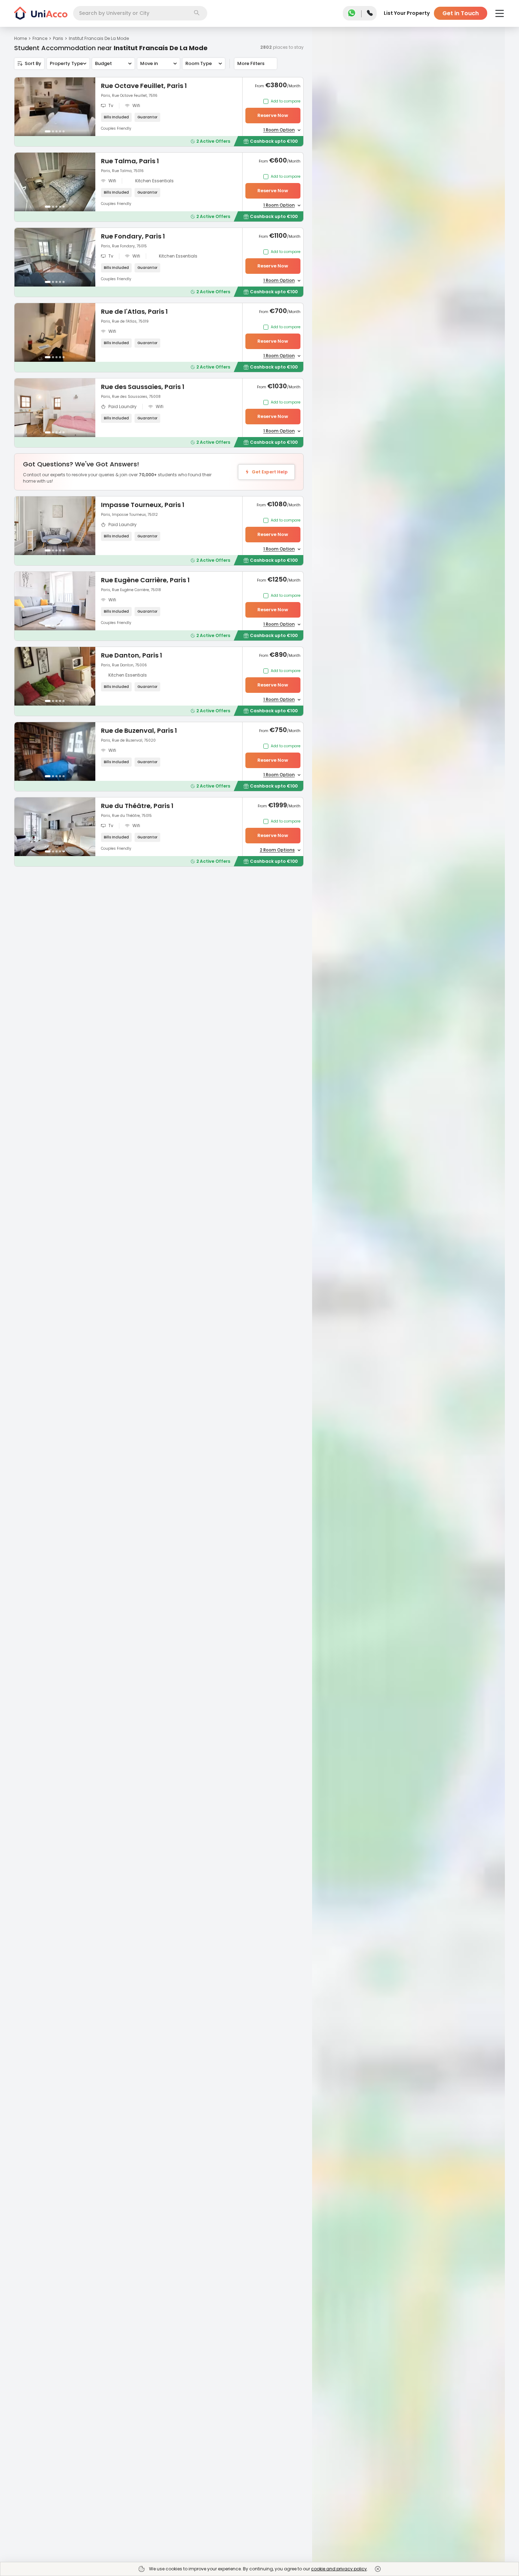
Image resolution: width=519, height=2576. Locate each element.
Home (20, 38)
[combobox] (140, 13)
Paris (58, 38)
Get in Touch (461, 13)
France (40, 38)
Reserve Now (273, 115)
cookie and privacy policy (339, 2569)
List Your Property (407, 13)
